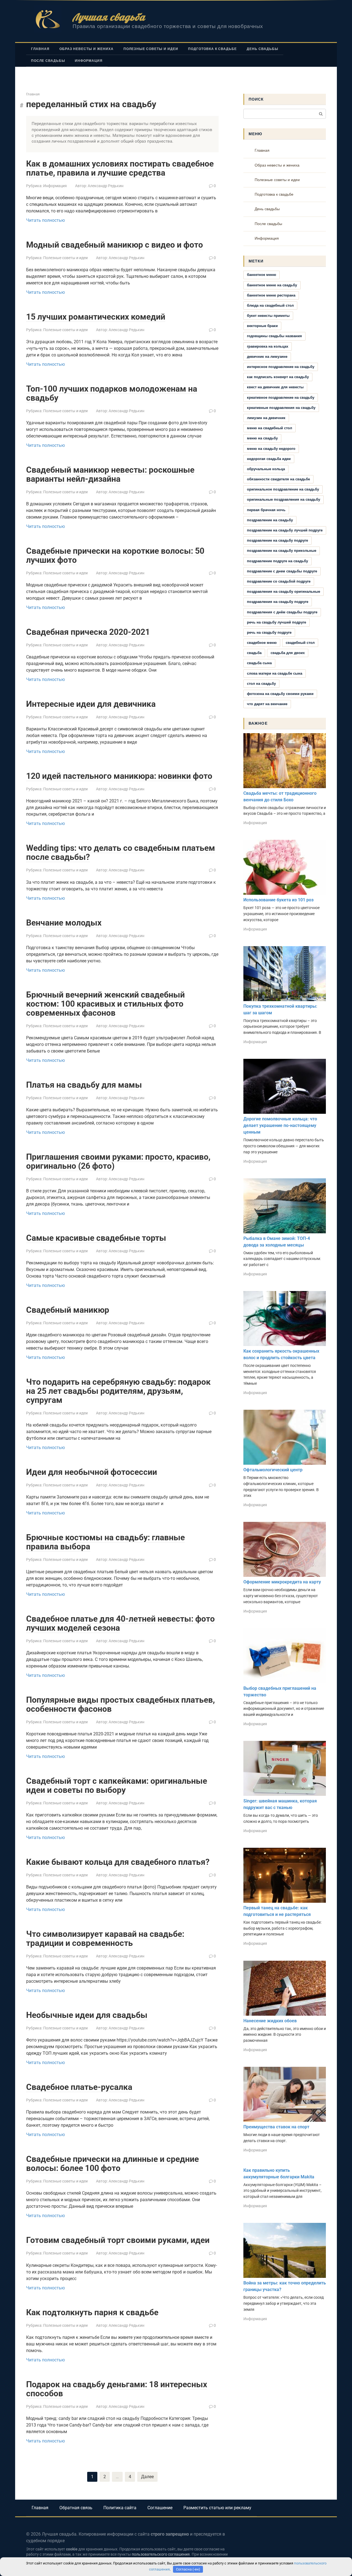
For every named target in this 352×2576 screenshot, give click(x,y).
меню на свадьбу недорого (271, 449)
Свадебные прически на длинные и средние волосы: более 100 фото (112, 2164)
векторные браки (262, 326)
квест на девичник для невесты (275, 387)
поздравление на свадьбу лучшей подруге (285, 530)
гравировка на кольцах (268, 346)
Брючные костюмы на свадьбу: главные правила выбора (105, 1542)
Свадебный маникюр (68, 1310)
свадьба (254, 653)
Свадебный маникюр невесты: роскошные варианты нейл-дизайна (110, 474)
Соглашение (160, 2508)
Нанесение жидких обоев (270, 2021)
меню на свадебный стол (269, 428)
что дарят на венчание (267, 704)
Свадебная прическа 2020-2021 (88, 632)
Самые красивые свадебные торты (96, 1238)
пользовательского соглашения (161, 2554)
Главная (40, 49)
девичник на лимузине (267, 357)
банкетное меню (262, 275)
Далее (147, 2477)
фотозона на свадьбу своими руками (280, 694)
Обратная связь (76, 2508)
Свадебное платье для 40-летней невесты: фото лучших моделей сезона (120, 1623)
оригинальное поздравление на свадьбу (283, 489)
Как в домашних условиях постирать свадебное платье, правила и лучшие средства (120, 168)
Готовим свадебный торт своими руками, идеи (118, 2240)
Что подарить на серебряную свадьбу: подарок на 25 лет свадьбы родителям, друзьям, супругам (118, 1391)
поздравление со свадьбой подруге (279, 581)
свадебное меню (262, 643)
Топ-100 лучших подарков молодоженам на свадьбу (112, 393)
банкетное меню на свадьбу (272, 285)
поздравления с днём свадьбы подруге (282, 612)
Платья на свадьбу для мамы (84, 1085)
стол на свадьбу (261, 684)
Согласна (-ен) (188, 2569)
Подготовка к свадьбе (212, 49)
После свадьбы (48, 61)
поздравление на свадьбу (270, 520)
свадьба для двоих (288, 653)
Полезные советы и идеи (151, 49)
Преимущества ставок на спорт (276, 2127)
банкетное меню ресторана (271, 295)
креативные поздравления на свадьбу (281, 408)
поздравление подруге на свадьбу (277, 561)
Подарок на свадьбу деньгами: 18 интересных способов (117, 2389)
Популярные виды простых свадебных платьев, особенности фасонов (120, 1704)
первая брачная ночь (266, 510)
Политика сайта (120, 2508)
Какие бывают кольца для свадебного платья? (118, 1862)
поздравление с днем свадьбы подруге (282, 571)
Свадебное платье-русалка (79, 2087)
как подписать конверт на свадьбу (278, 377)
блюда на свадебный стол (270, 305)
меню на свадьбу (262, 438)
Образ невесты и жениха (86, 49)
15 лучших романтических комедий (96, 317)
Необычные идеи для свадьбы (87, 2015)
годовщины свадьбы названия (274, 336)
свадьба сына (259, 663)
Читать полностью (46, 220)
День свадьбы (262, 49)
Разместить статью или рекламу (217, 2508)
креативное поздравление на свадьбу (281, 398)
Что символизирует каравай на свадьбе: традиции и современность (105, 1938)
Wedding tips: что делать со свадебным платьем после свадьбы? (121, 852)
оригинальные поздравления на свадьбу (284, 499)
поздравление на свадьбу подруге (277, 540)
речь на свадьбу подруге (269, 632)
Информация (89, 61)
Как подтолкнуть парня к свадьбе (92, 2312)
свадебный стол (300, 643)
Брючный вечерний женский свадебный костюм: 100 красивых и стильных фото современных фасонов (105, 1004)
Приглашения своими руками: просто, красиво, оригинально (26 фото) (118, 1161)
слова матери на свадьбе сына (275, 673)
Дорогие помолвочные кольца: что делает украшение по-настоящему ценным (280, 1125)
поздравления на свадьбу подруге (278, 602)
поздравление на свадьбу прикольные (282, 551)
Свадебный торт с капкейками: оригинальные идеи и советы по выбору (117, 1785)
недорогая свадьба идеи (269, 459)
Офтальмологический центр (273, 1470)
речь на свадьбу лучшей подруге (277, 622)
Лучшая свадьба (109, 17)
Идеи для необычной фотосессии (92, 1472)
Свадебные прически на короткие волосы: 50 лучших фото (115, 555)
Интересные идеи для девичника (91, 704)
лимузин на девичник (266, 418)
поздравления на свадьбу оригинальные (284, 592)
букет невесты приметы (268, 316)
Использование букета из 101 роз (278, 900)
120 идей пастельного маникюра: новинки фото (119, 776)
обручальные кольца (266, 469)
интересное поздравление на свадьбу (281, 367)
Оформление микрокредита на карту (282, 1582)
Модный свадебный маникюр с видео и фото (115, 245)
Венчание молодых (64, 923)
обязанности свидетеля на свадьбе (278, 479)
